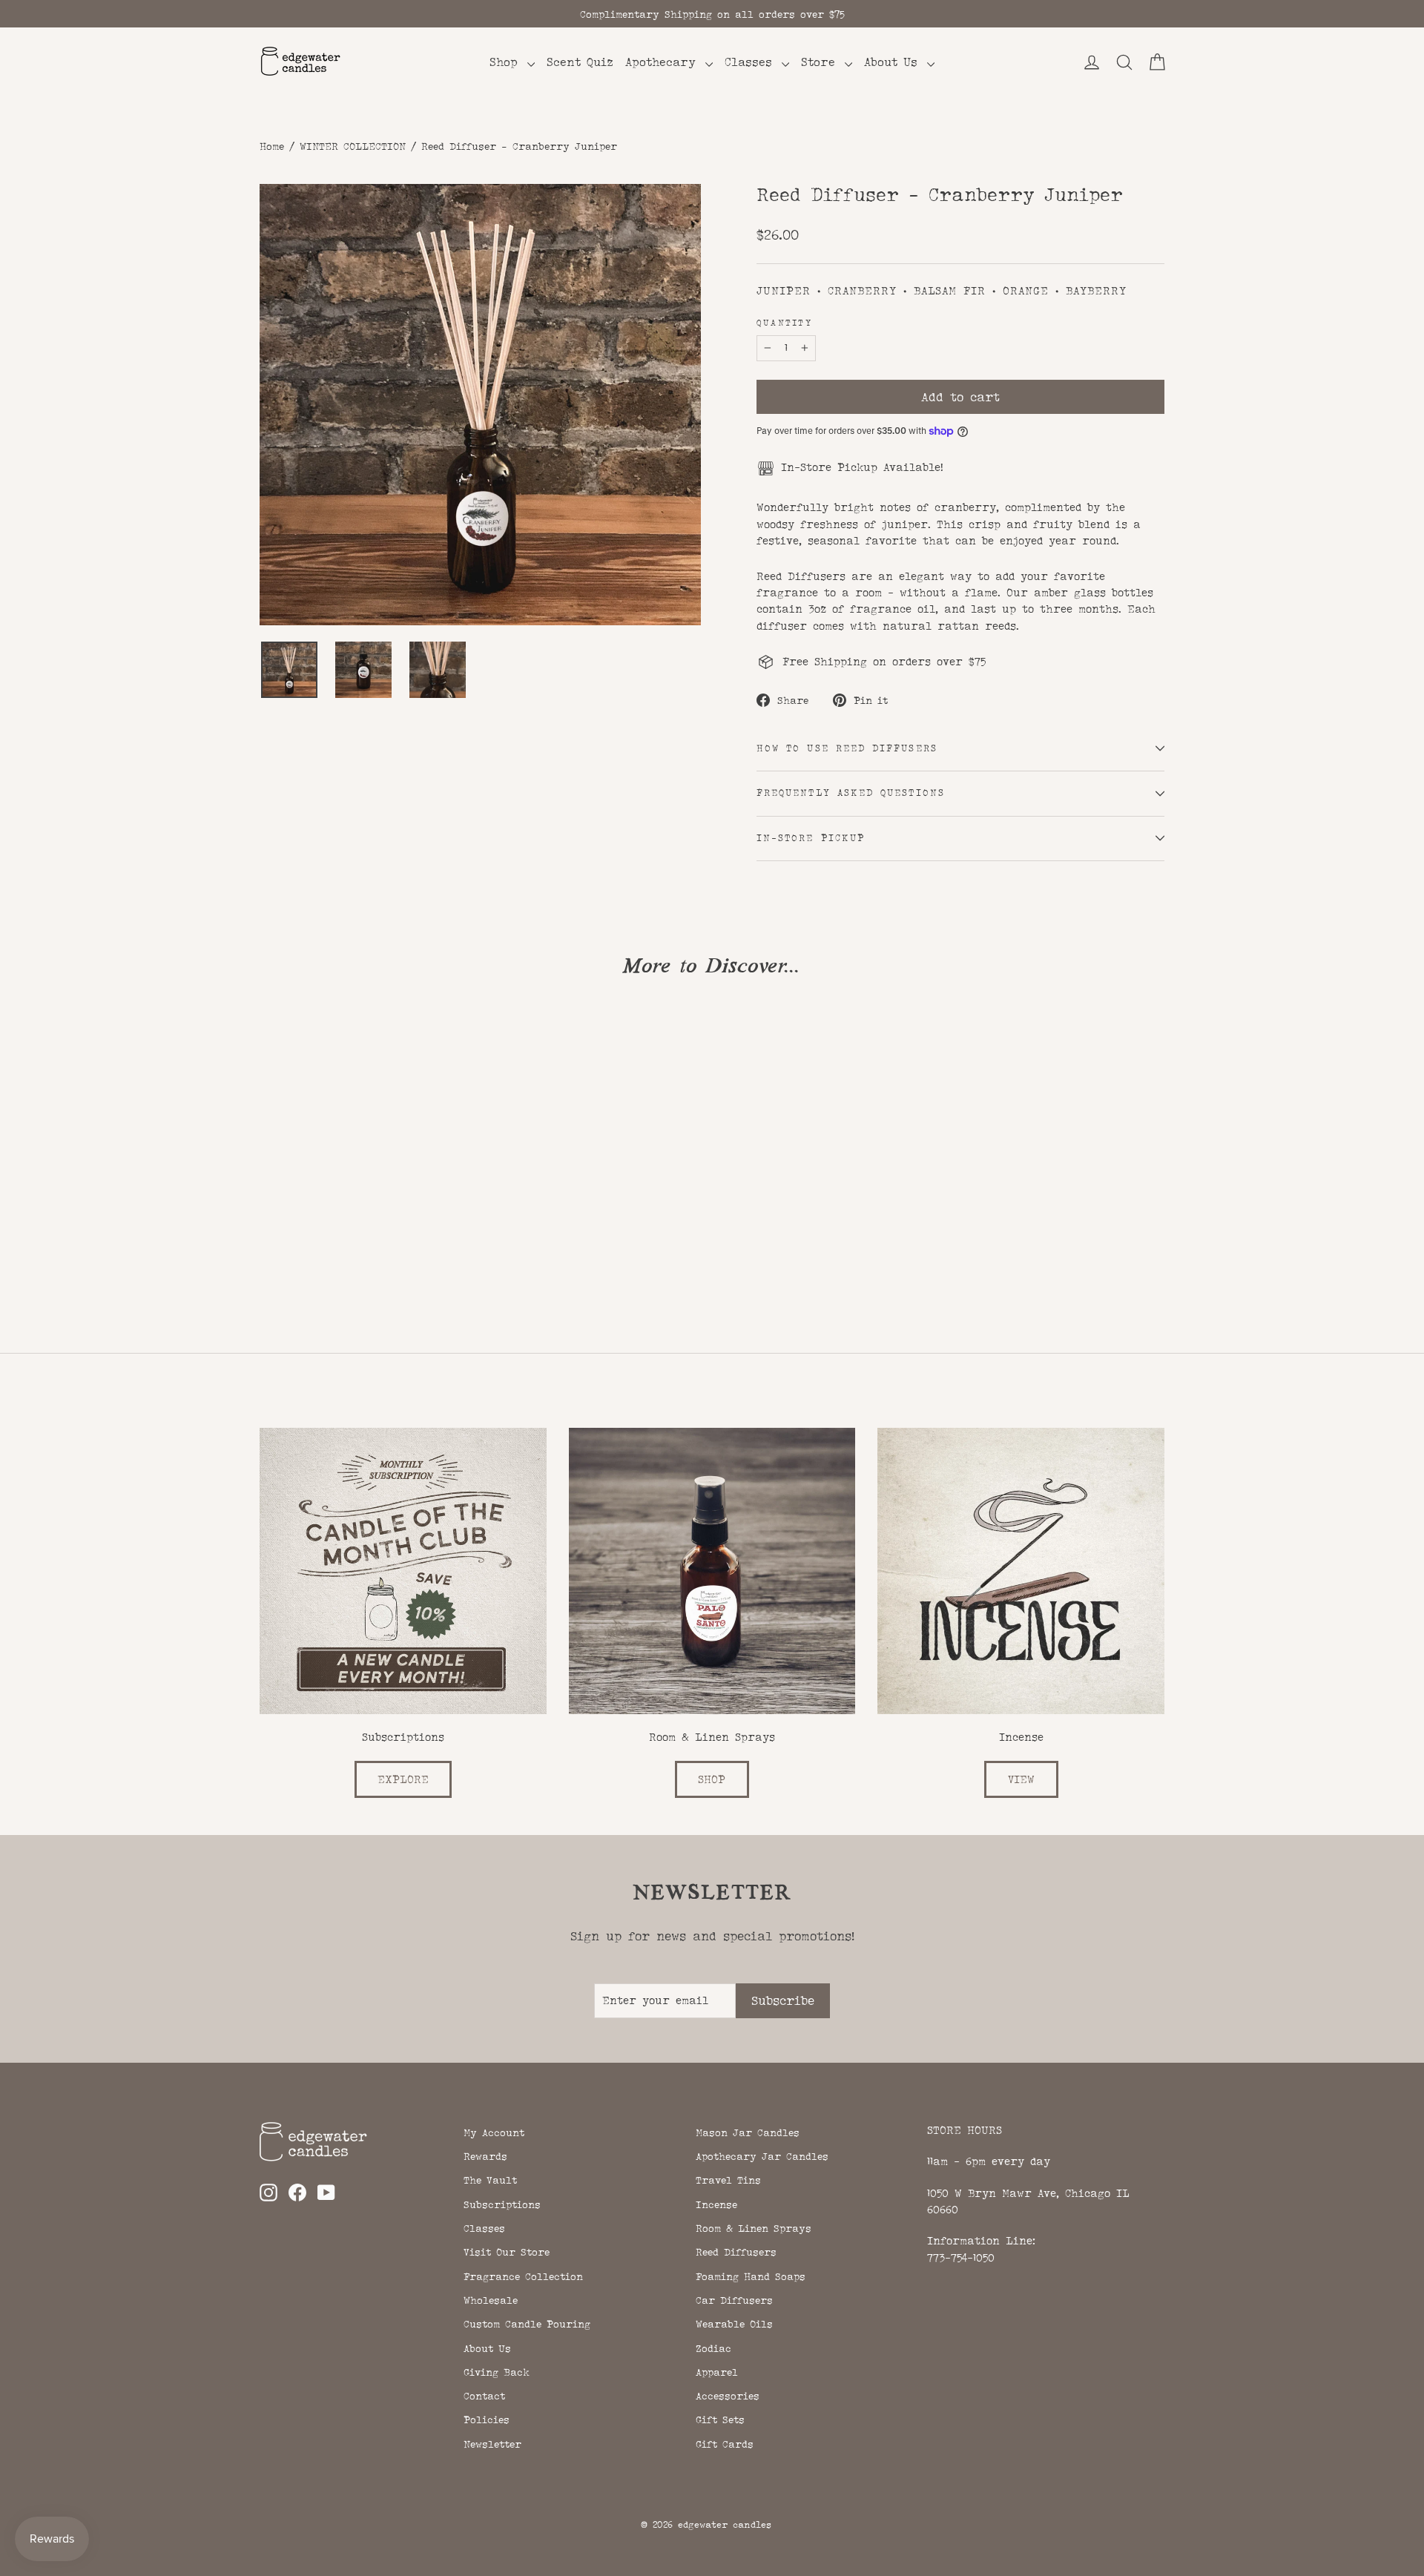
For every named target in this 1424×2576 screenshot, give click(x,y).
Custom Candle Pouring (527, 2324)
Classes (751, 62)
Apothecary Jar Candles (762, 2156)
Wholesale (491, 2300)
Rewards (485, 2156)
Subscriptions (502, 2204)
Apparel (717, 2372)
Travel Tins (728, 2180)
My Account (494, 2132)
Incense (716, 2204)
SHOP (712, 1779)
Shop (507, 62)
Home (272, 146)
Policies (487, 2419)
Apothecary (663, 62)
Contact (484, 2396)
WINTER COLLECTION (353, 146)
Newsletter (492, 2444)
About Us (894, 62)
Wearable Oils (734, 2324)
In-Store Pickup (811, 838)
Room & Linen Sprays (754, 2228)
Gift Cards (725, 2444)
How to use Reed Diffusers (847, 748)
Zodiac (713, 2348)
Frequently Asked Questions (851, 793)
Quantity (784, 323)
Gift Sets (720, 2419)
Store (821, 62)
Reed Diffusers (736, 2252)
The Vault (490, 2180)
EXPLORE (403, 1779)
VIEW (1021, 1779)
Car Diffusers (734, 2300)
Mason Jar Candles (748, 2132)
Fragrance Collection (523, 2276)
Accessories (728, 2396)
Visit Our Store (507, 2252)
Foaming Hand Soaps (751, 2276)
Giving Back (497, 2372)
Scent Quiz (580, 62)
